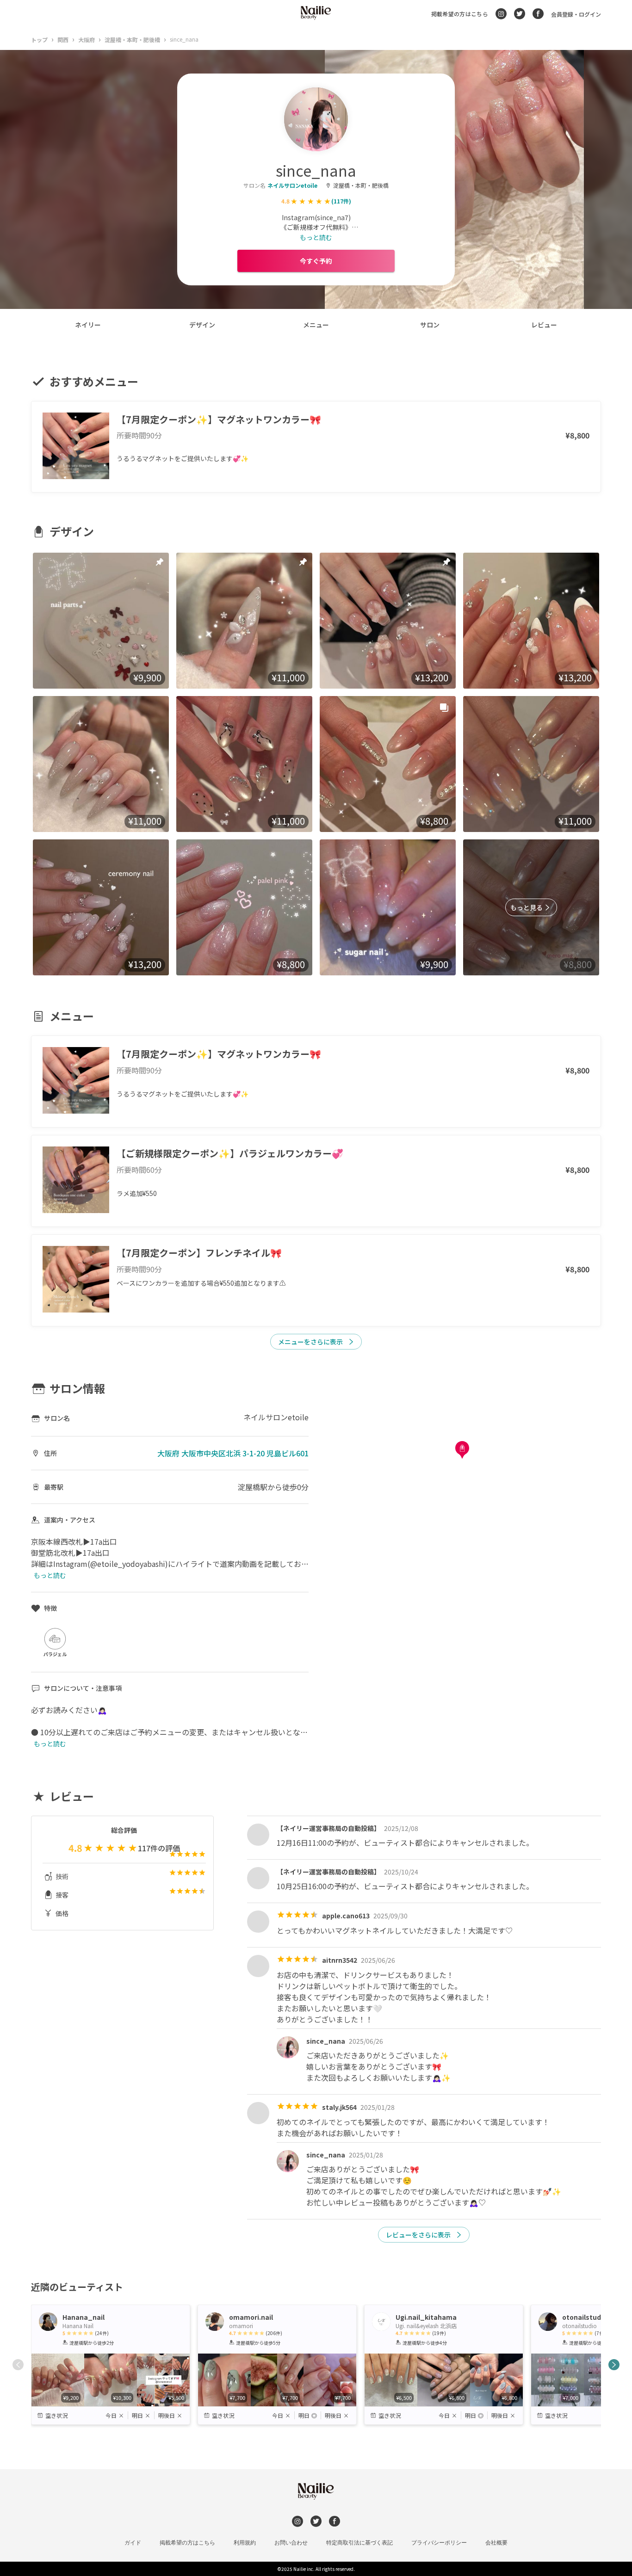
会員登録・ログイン (576, 14)
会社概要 (496, 2543)
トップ (39, 40)
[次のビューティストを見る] (614, 2365)
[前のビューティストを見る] (18, 2365)
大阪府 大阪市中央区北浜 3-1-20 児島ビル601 (233, 1453)
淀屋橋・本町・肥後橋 (132, 40)
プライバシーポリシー (439, 2543)
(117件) (341, 201)
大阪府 (87, 40)
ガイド (133, 2543)
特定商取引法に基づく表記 (359, 2543)
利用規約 (245, 2543)
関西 (63, 40)
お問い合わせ (291, 2543)
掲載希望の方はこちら (460, 14)
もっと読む (316, 237)
